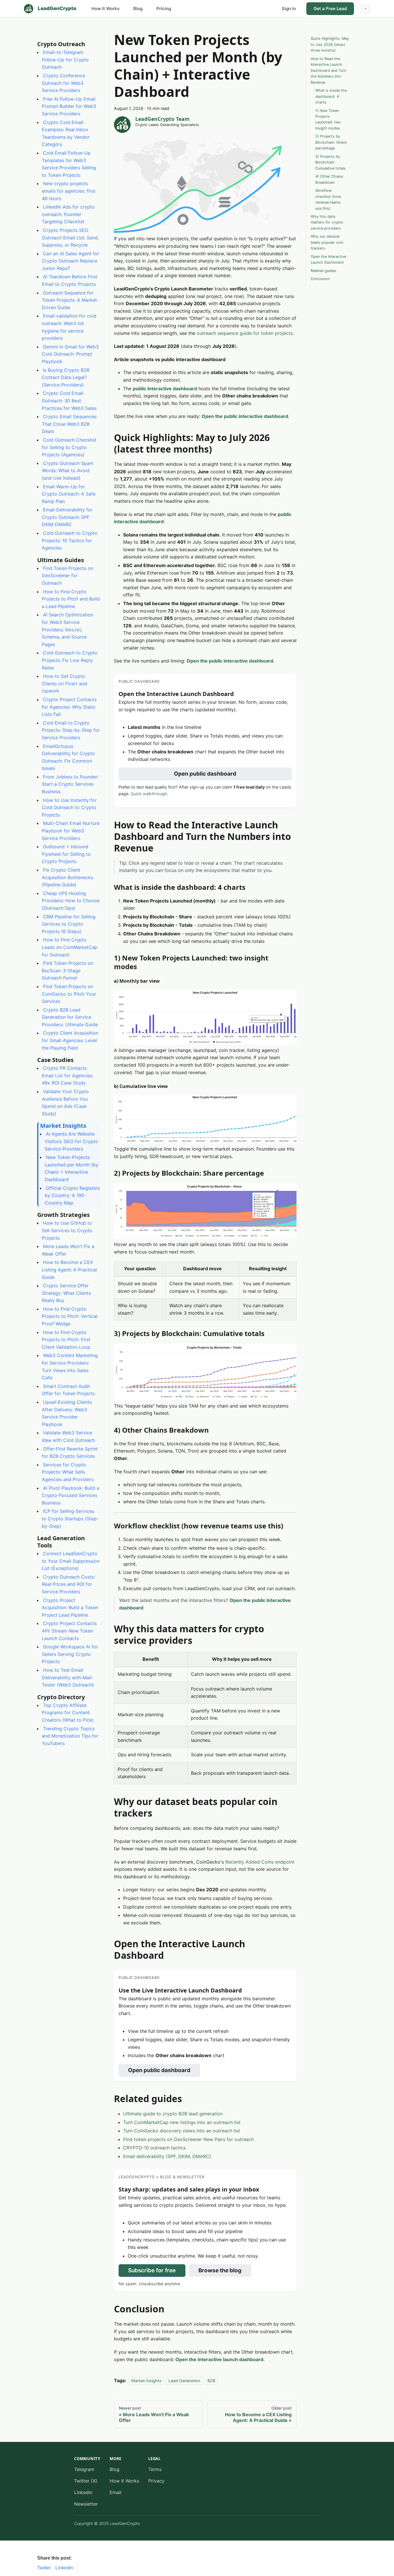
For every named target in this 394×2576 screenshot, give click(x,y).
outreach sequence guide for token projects (245, 333)
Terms (155, 2469)
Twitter (44, 2568)
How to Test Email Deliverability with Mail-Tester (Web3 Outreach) (68, 1677)
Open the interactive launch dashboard (219, 2359)
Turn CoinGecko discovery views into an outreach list (182, 2131)
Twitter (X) (86, 2481)
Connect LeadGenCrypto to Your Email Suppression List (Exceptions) (71, 1561)
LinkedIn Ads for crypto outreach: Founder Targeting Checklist (68, 214)
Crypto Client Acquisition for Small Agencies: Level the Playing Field (70, 1040)
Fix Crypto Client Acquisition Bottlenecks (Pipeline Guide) (67, 877)
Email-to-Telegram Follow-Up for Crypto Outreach (65, 60)
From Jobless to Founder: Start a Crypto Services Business (70, 784)
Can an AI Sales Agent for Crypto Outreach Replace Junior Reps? (71, 261)
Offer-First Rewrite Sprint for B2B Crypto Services (70, 1452)
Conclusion (320, 279)
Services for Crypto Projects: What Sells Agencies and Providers (68, 1472)
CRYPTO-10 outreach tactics (154, 2148)
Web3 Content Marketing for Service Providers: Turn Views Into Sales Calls (70, 1366)
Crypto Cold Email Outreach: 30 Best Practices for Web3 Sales (69, 400)
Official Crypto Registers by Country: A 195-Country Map (72, 1195)
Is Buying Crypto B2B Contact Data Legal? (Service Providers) (66, 377)
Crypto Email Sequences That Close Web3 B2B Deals (69, 424)
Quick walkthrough (149, 794)
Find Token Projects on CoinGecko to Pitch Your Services (69, 994)
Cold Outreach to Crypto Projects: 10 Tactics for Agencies (70, 540)
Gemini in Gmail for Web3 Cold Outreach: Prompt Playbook (70, 354)
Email (116, 2492)
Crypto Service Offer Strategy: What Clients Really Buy (66, 1293)
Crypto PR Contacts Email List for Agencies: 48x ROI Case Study (67, 1075)
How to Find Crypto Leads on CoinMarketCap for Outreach (70, 947)
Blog (138, 9)
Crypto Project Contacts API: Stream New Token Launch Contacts (69, 1631)
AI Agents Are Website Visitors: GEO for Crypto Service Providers (71, 1141)
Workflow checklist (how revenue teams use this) (328, 199)
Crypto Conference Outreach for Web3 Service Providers (63, 83)
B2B (211, 2381)
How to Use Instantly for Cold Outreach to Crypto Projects (69, 807)
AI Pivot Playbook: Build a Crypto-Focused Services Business (71, 1495)
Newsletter (86, 2504)
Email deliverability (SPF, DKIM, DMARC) (167, 2156)
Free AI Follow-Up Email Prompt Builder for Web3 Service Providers (69, 106)
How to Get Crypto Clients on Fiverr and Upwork (64, 683)
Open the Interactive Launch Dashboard (328, 259)
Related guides (323, 270)
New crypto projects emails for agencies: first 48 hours (69, 191)
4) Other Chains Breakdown (329, 179)
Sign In (289, 9)
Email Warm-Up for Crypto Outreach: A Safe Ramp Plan (69, 494)
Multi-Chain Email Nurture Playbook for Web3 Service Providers (71, 831)
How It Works (105, 9)
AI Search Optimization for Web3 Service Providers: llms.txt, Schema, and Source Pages (67, 629)
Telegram (84, 2469)
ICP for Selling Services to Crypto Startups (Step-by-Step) (70, 1518)
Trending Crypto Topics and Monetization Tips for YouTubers (70, 1736)
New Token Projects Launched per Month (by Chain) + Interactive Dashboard (72, 1168)
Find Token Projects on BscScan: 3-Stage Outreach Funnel (67, 970)
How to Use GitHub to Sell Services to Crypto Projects (67, 1230)
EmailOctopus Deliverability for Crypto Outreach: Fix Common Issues (68, 757)
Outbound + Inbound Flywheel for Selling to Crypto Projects (66, 854)
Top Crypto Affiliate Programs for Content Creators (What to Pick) (68, 1713)
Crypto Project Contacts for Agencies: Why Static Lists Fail (69, 707)
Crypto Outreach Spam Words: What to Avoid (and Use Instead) (68, 470)
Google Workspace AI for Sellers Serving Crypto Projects (70, 1654)
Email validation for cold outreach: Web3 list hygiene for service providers (69, 327)
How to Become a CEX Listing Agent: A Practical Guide (69, 1270)
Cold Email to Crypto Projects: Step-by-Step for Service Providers (71, 730)
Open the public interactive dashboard (245, 416)
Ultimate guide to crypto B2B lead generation (173, 2114)
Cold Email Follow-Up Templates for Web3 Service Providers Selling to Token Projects (69, 164)
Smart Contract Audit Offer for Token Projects (68, 1390)
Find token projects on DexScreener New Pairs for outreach (188, 2139)
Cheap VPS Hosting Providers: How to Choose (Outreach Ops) (71, 901)
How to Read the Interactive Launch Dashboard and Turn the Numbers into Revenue (328, 70)
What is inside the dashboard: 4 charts (331, 96)
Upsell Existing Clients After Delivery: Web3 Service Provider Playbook (67, 1413)
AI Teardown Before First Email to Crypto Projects (70, 280)
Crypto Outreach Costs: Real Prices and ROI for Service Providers (68, 1584)
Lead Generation (184, 2381)
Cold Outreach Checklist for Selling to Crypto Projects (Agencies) (69, 447)
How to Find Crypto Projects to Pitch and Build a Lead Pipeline (71, 599)
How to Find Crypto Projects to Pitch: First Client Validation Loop (66, 1339)
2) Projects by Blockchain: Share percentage (331, 142)
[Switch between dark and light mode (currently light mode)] (365, 9)
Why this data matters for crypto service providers (327, 222)
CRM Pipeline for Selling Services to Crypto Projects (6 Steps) (69, 924)
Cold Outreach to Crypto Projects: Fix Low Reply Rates (70, 660)
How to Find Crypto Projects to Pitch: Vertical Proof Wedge (70, 1316)
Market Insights (146, 2381)
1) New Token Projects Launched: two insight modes (328, 119)
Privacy (156, 2481)
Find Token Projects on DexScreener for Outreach (67, 576)
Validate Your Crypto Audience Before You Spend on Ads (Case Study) (65, 1103)
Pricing (164, 9)
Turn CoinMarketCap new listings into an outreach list (182, 2122)
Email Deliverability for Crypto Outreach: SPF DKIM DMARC (67, 517)
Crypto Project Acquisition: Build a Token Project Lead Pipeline (70, 1607)
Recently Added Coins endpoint (260, 1862)
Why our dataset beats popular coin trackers (327, 242)
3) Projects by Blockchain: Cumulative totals (330, 162)
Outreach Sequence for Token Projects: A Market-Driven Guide (70, 300)
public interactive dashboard (165, 389)
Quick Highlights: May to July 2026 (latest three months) (330, 44)
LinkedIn (83, 2492)
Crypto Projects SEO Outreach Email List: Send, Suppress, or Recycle (70, 238)
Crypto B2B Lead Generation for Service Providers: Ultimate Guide (70, 1017)
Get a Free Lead (330, 9)
